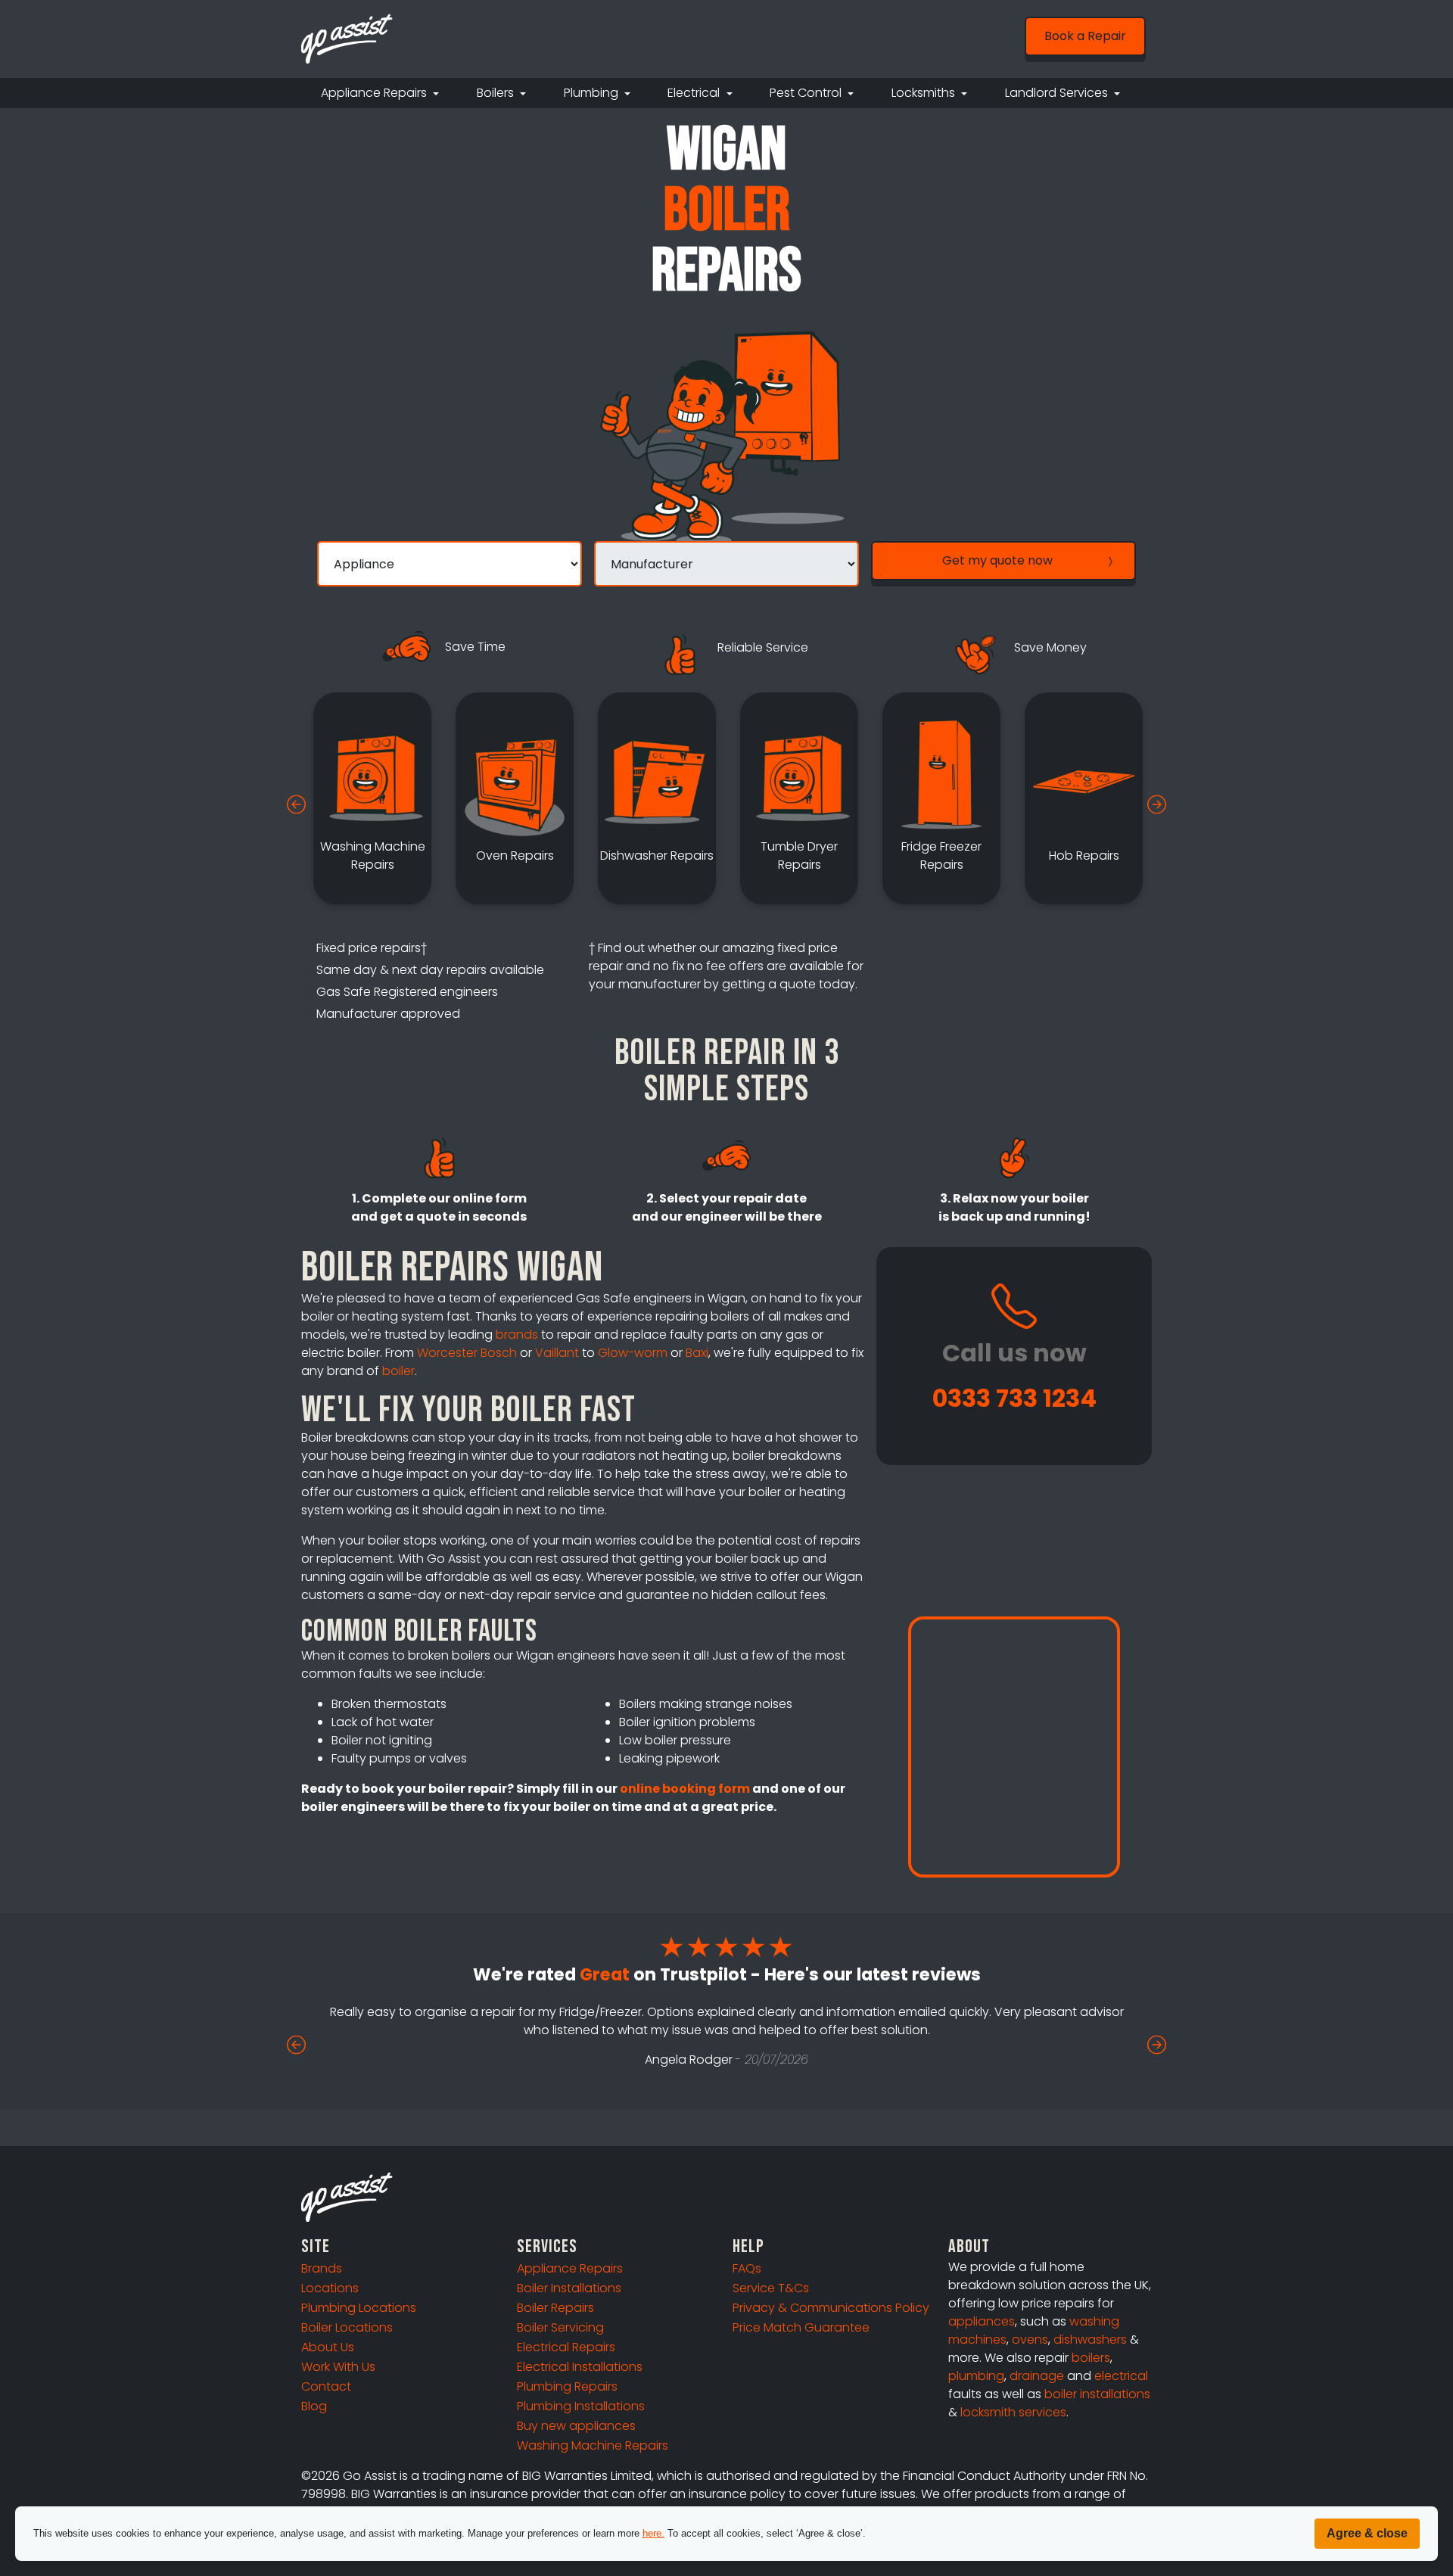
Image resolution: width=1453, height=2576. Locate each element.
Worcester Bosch (467, 1353)
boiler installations (1097, 2394)
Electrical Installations (580, 2367)
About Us (328, 2347)
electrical (1121, 2376)
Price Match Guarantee (801, 2327)
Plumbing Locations (359, 2308)
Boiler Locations (347, 2327)
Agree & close (1367, 2533)
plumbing (976, 2376)
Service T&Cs (771, 2288)
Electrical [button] (695, 93)
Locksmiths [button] (925, 93)
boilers (1091, 2358)
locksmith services (1013, 2412)
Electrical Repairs (566, 2347)
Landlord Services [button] (1058, 93)
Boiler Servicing (560, 2327)
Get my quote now (997, 560)
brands (517, 1335)
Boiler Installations (569, 2288)
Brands (322, 2268)
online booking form (685, 1789)
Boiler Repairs (555, 2308)
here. (653, 2533)
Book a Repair (1085, 36)
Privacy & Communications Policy (831, 2308)
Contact (326, 2386)
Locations (330, 2288)
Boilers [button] (497, 93)
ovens (1030, 2340)
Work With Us (338, 2367)
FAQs (747, 2268)
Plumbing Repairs (567, 2386)
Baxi (697, 1353)
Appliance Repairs (570, 2268)
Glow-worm (633, 1353)
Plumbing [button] (593, 93)
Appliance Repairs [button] (375, 93)
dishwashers (1090, 2340)
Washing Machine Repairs (593, 2445)
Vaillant (557, 1353)
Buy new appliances (576, 2426)
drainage (1037, 2376)
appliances (982, 2321)
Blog (314, 2406)
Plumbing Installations (581, 2406)
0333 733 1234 (1014, 1398)
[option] (372, 798)
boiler (398, 1371)
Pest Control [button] (807, 93)
